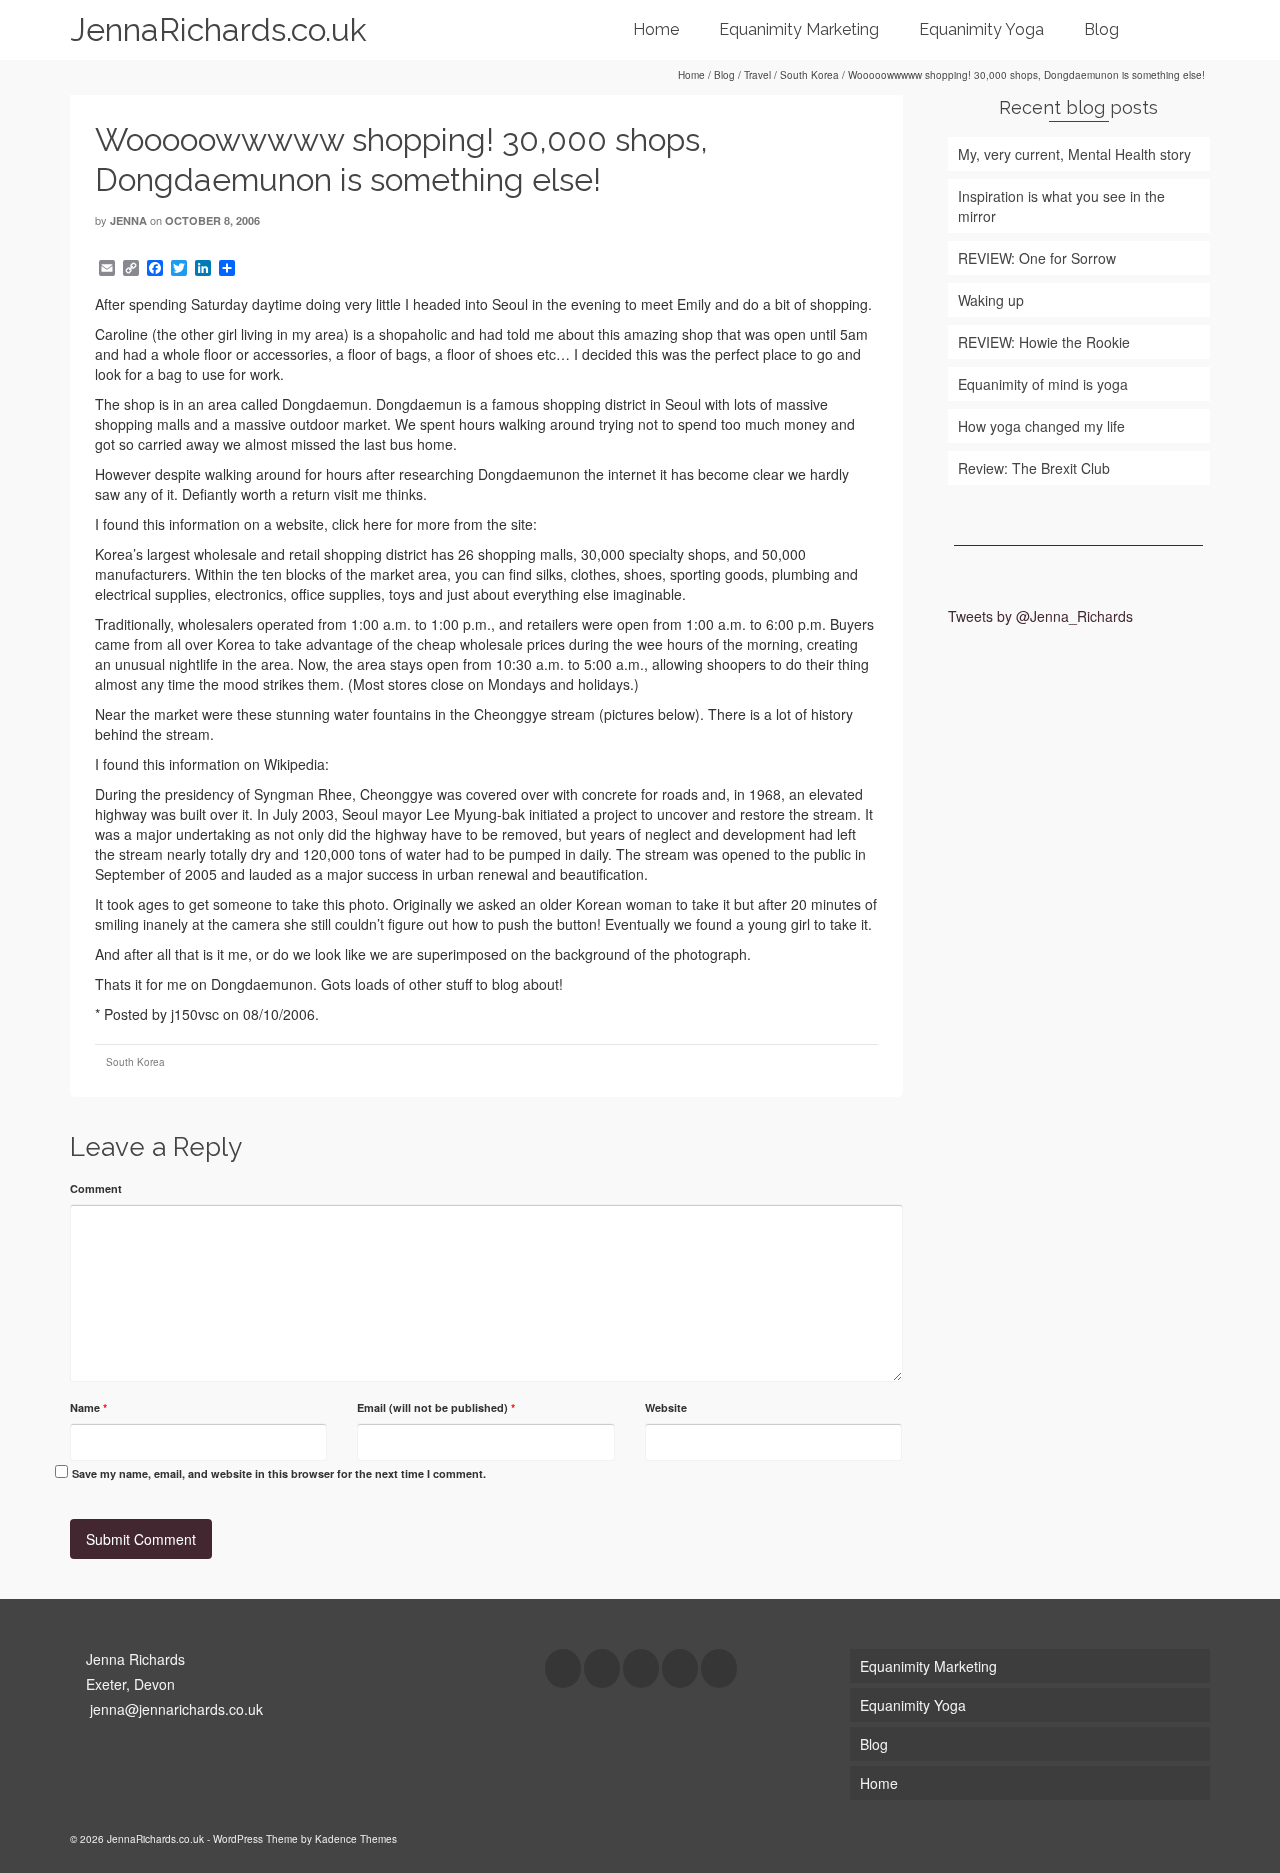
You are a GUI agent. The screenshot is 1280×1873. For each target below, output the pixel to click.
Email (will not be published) (436, 1407)
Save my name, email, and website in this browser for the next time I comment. (279, 1473)
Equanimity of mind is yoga (1043, 384)
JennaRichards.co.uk (218, 29)
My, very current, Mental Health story (1074, 154)
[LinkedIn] (719, 1668)
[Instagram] (641, 1668)
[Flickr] (680, 1668)
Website (666, 1407)
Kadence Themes (356, 1839)
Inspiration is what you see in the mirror (1061, 206)
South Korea (135, 1062)
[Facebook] (563, 1668)
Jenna (128, 220)
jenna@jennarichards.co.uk (174, 1709)
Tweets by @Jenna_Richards (1040, 616)
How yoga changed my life (1041, 426)
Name (88, 1407)
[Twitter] (602, 1668)
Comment (96, 1188)
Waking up (991, 300)
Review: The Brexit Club (1034, 468)
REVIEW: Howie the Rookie (1044, 342)
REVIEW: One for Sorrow (1037, 258)
